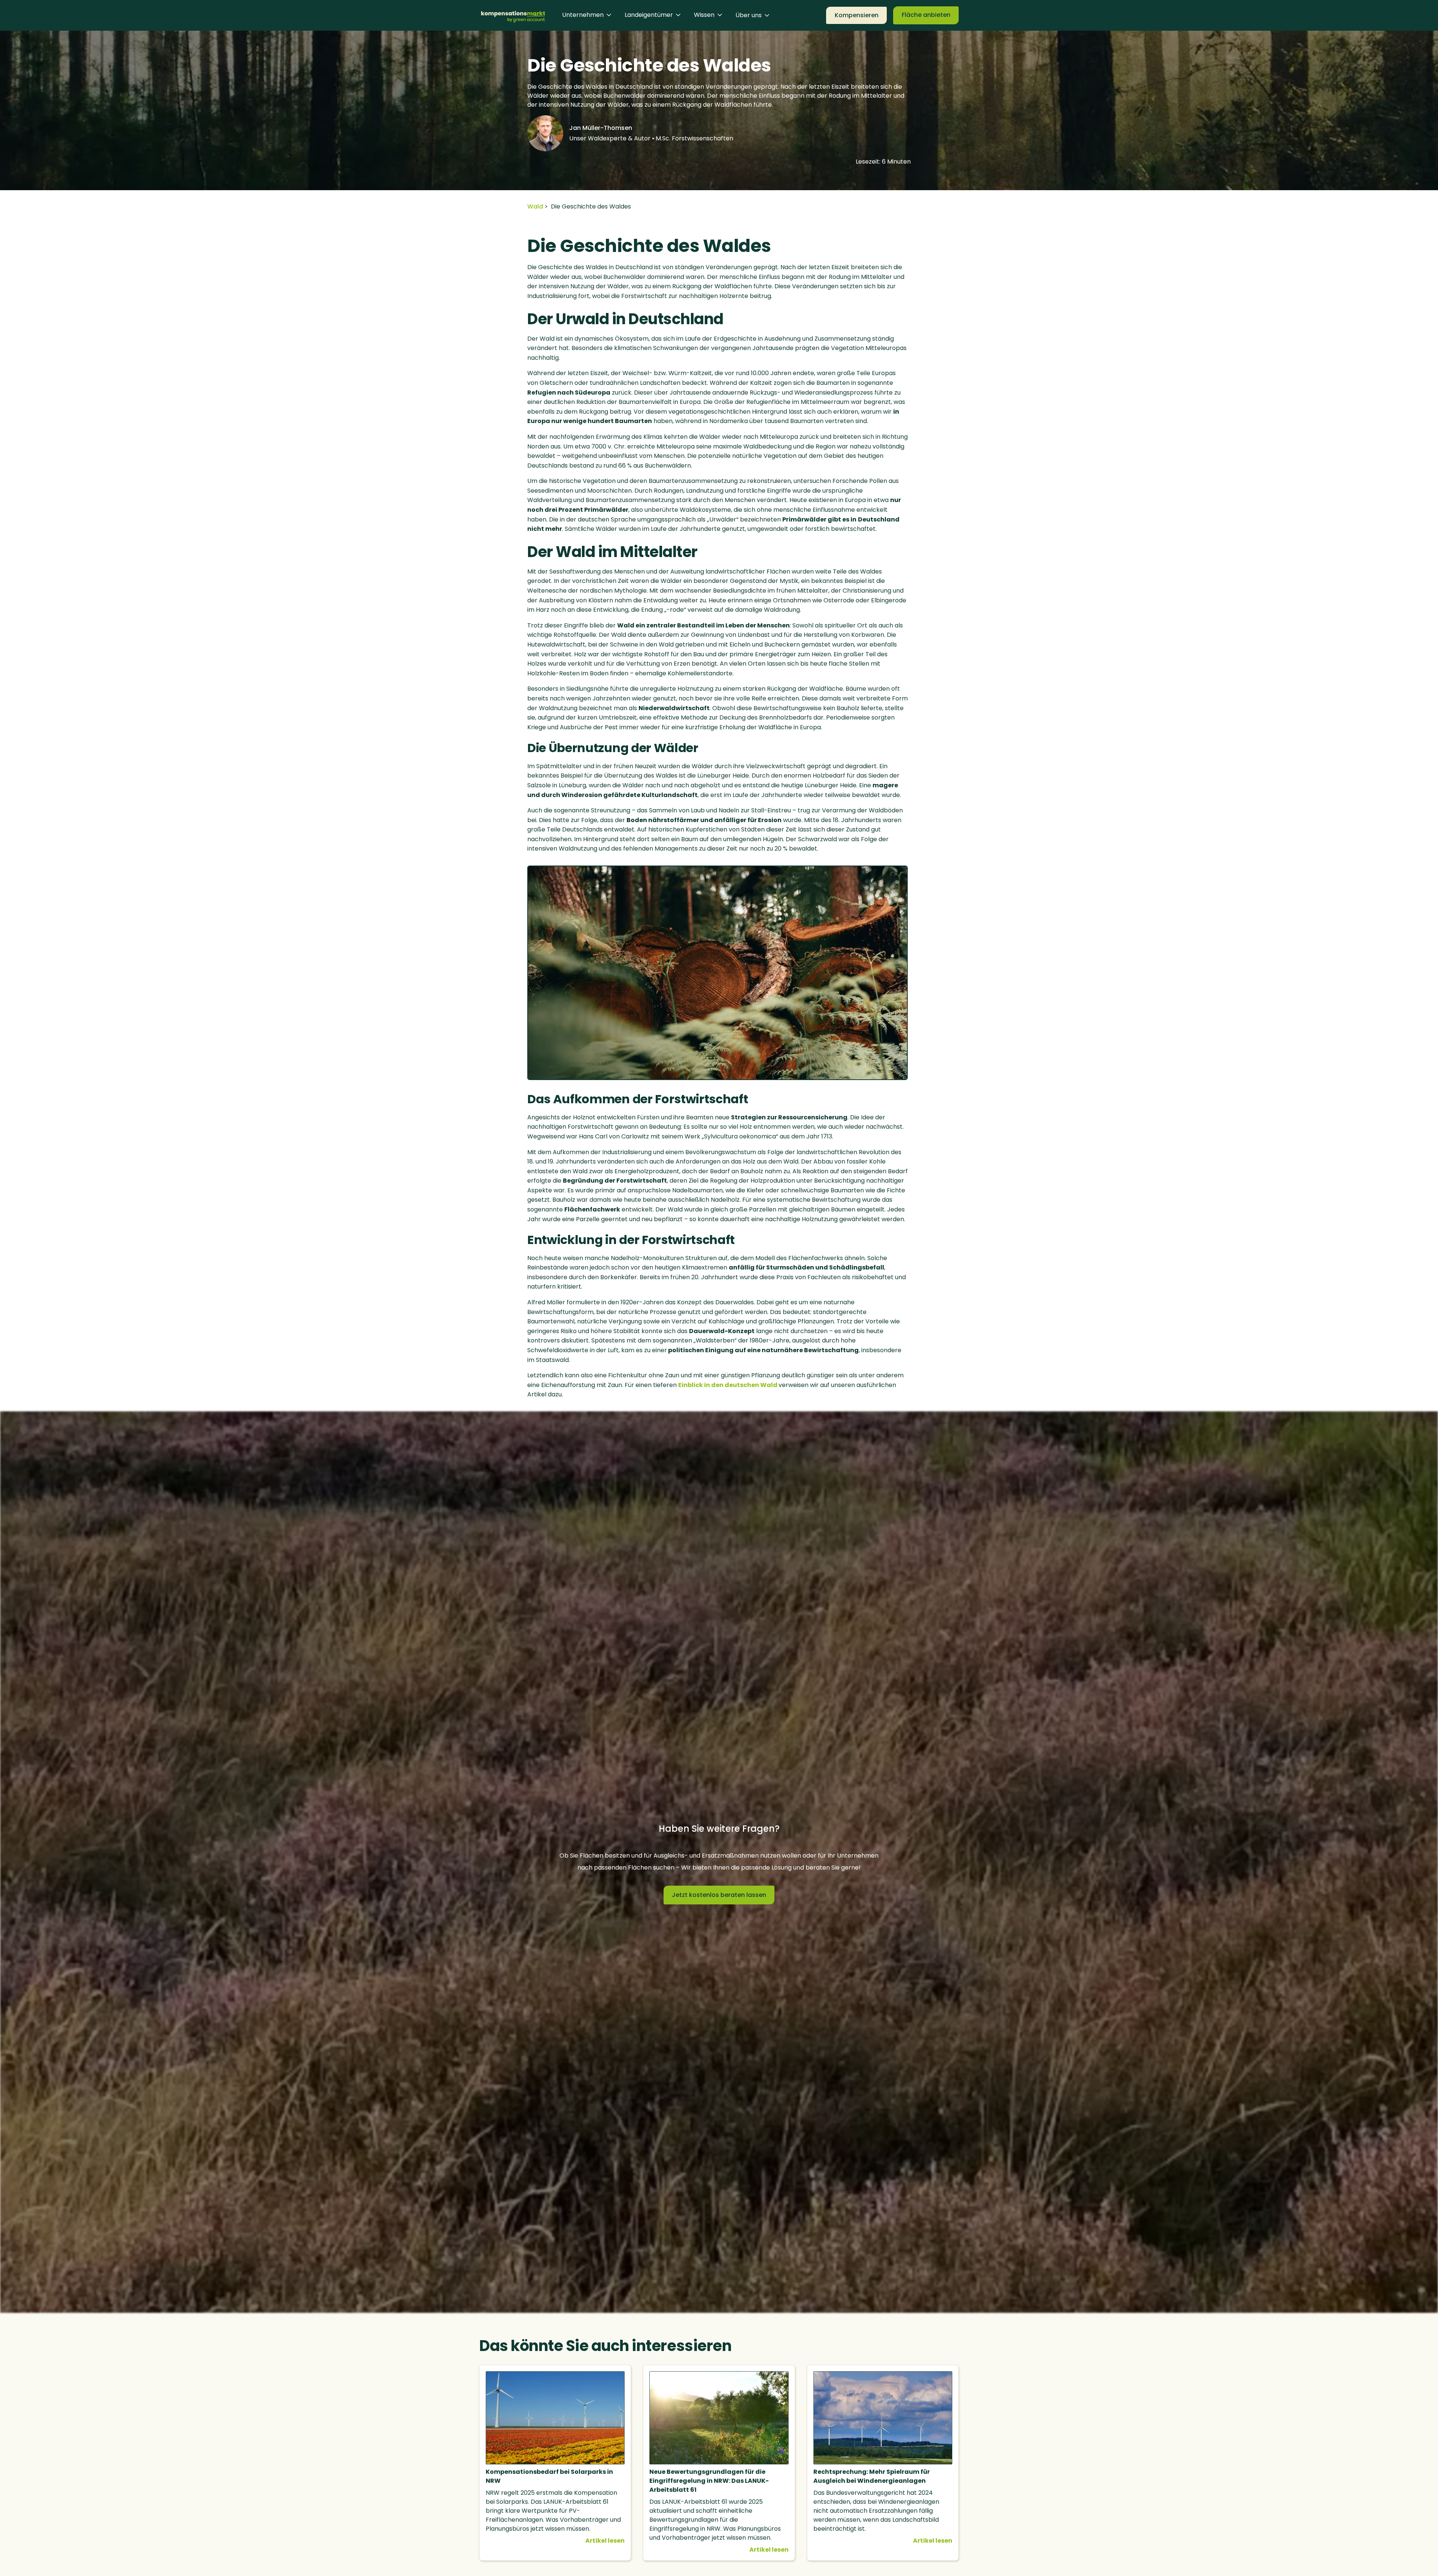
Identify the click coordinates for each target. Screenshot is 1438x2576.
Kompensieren (857, 15)
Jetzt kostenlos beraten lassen (719, 1895)
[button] (587, 15)
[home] (513, 15)
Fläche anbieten (926, 15)
